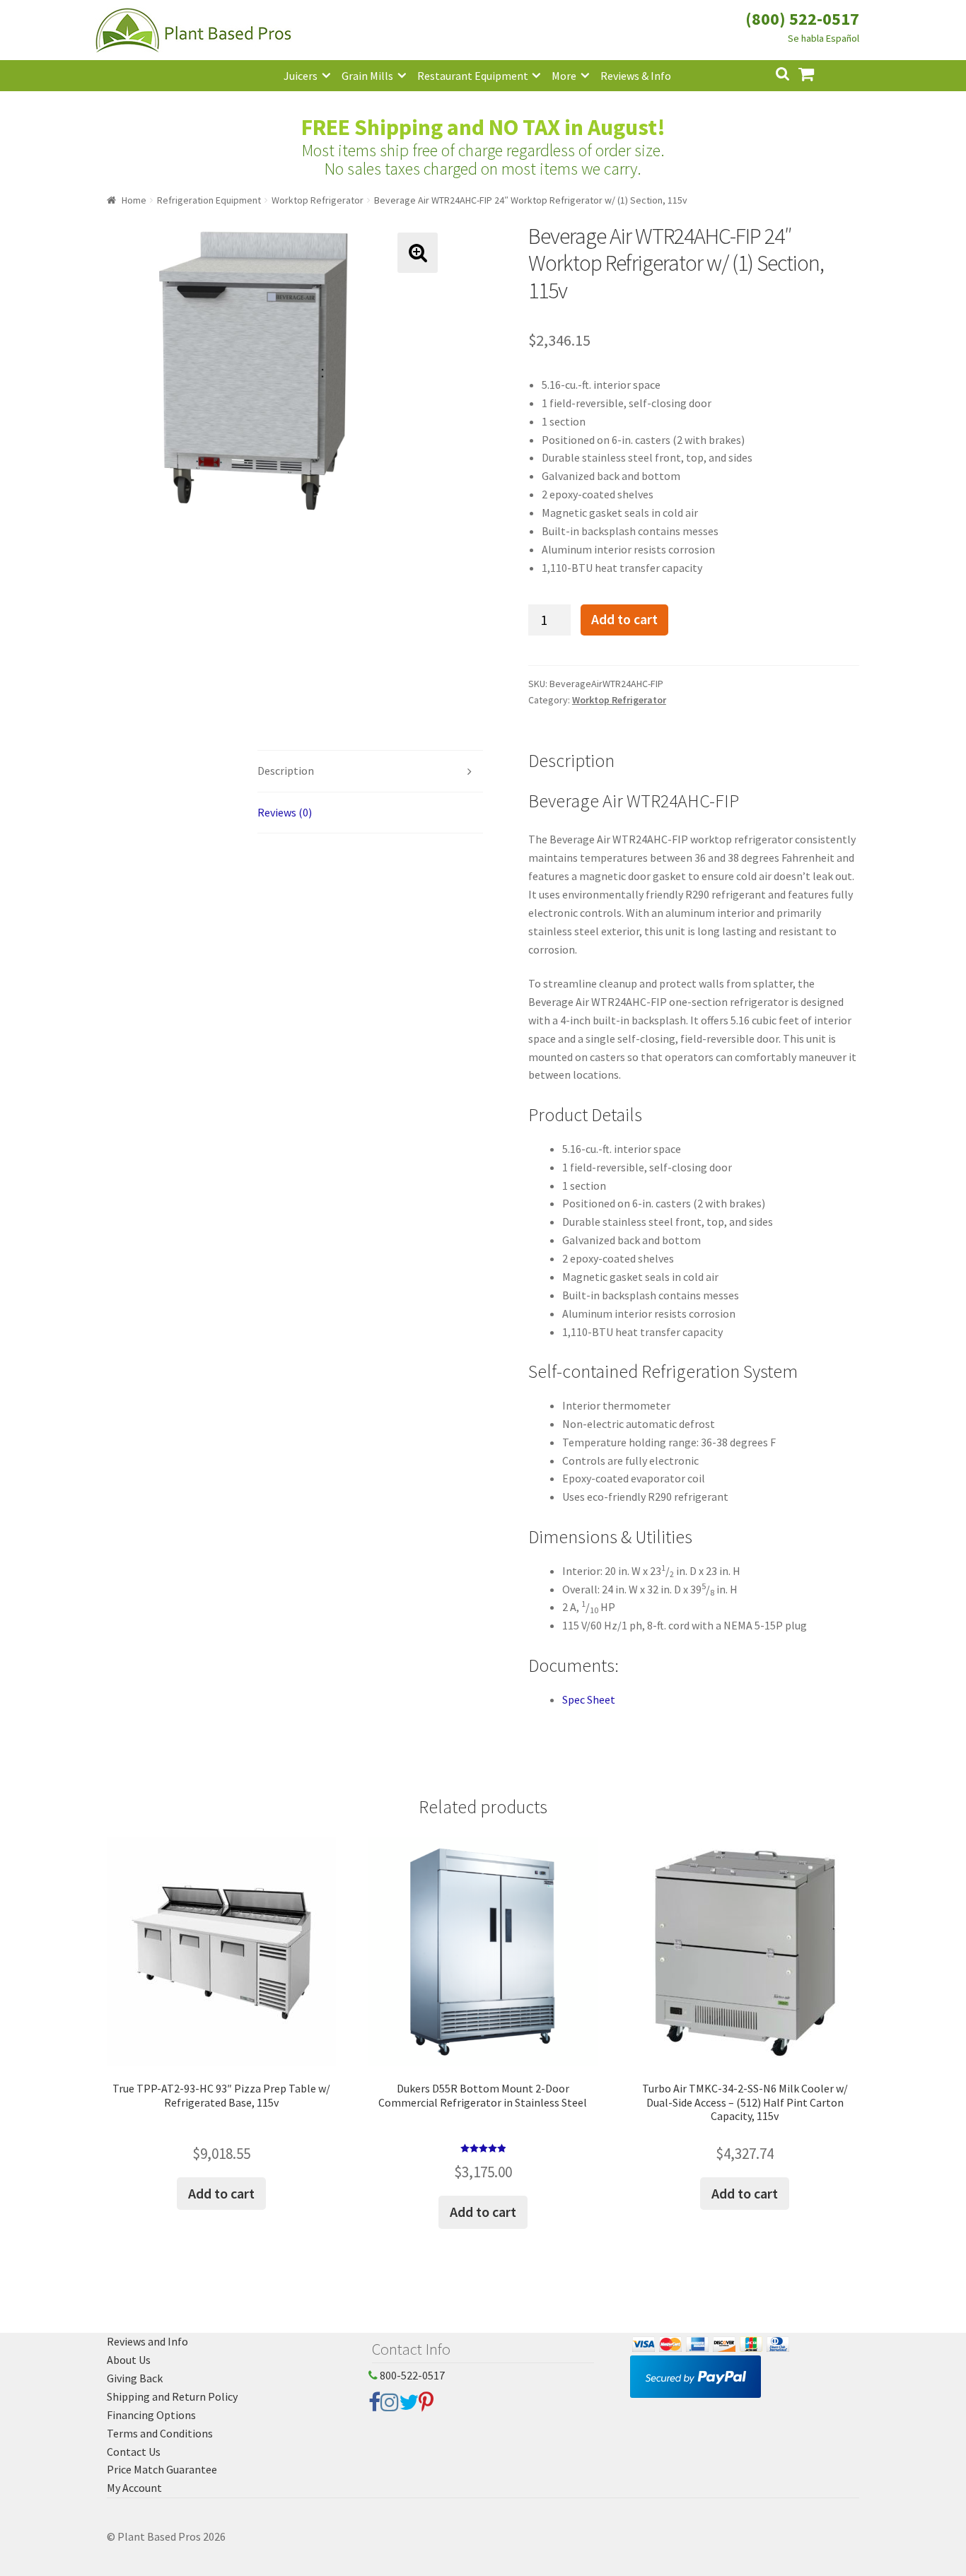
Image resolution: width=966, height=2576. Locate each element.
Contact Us (134, 2452)
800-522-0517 (411, 2375)
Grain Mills (367, 76)
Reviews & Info (636, 76)
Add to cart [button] (221, 2193)
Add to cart (624, 619)
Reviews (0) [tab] (285, 812)
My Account (134, 2488)
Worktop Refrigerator (318, 200)
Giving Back (135, 2378)
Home (134, 200)
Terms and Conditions (160, 2433)
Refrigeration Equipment (209, 200)
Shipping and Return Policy (172, 2396)
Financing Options (151, 2415)
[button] (418, 253)
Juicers (301, 76)
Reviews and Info (147, 2341)
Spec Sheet (589, 1699)
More (564, 76)
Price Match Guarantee (162, 2469)
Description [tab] (286, 771)
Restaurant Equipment (473, 76)
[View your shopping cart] (817, 72)
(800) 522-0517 (802, 19)
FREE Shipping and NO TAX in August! (483, 127)
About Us (129, 2360)
